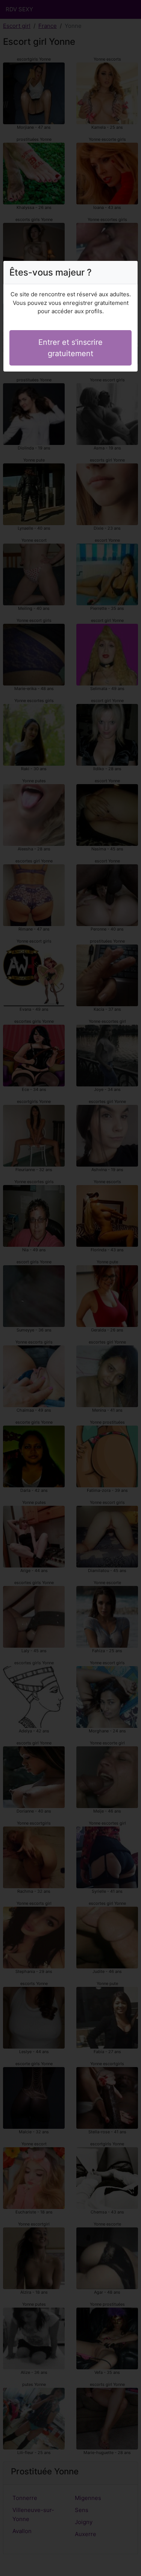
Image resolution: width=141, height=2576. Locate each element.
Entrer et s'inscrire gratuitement (70, 348)
